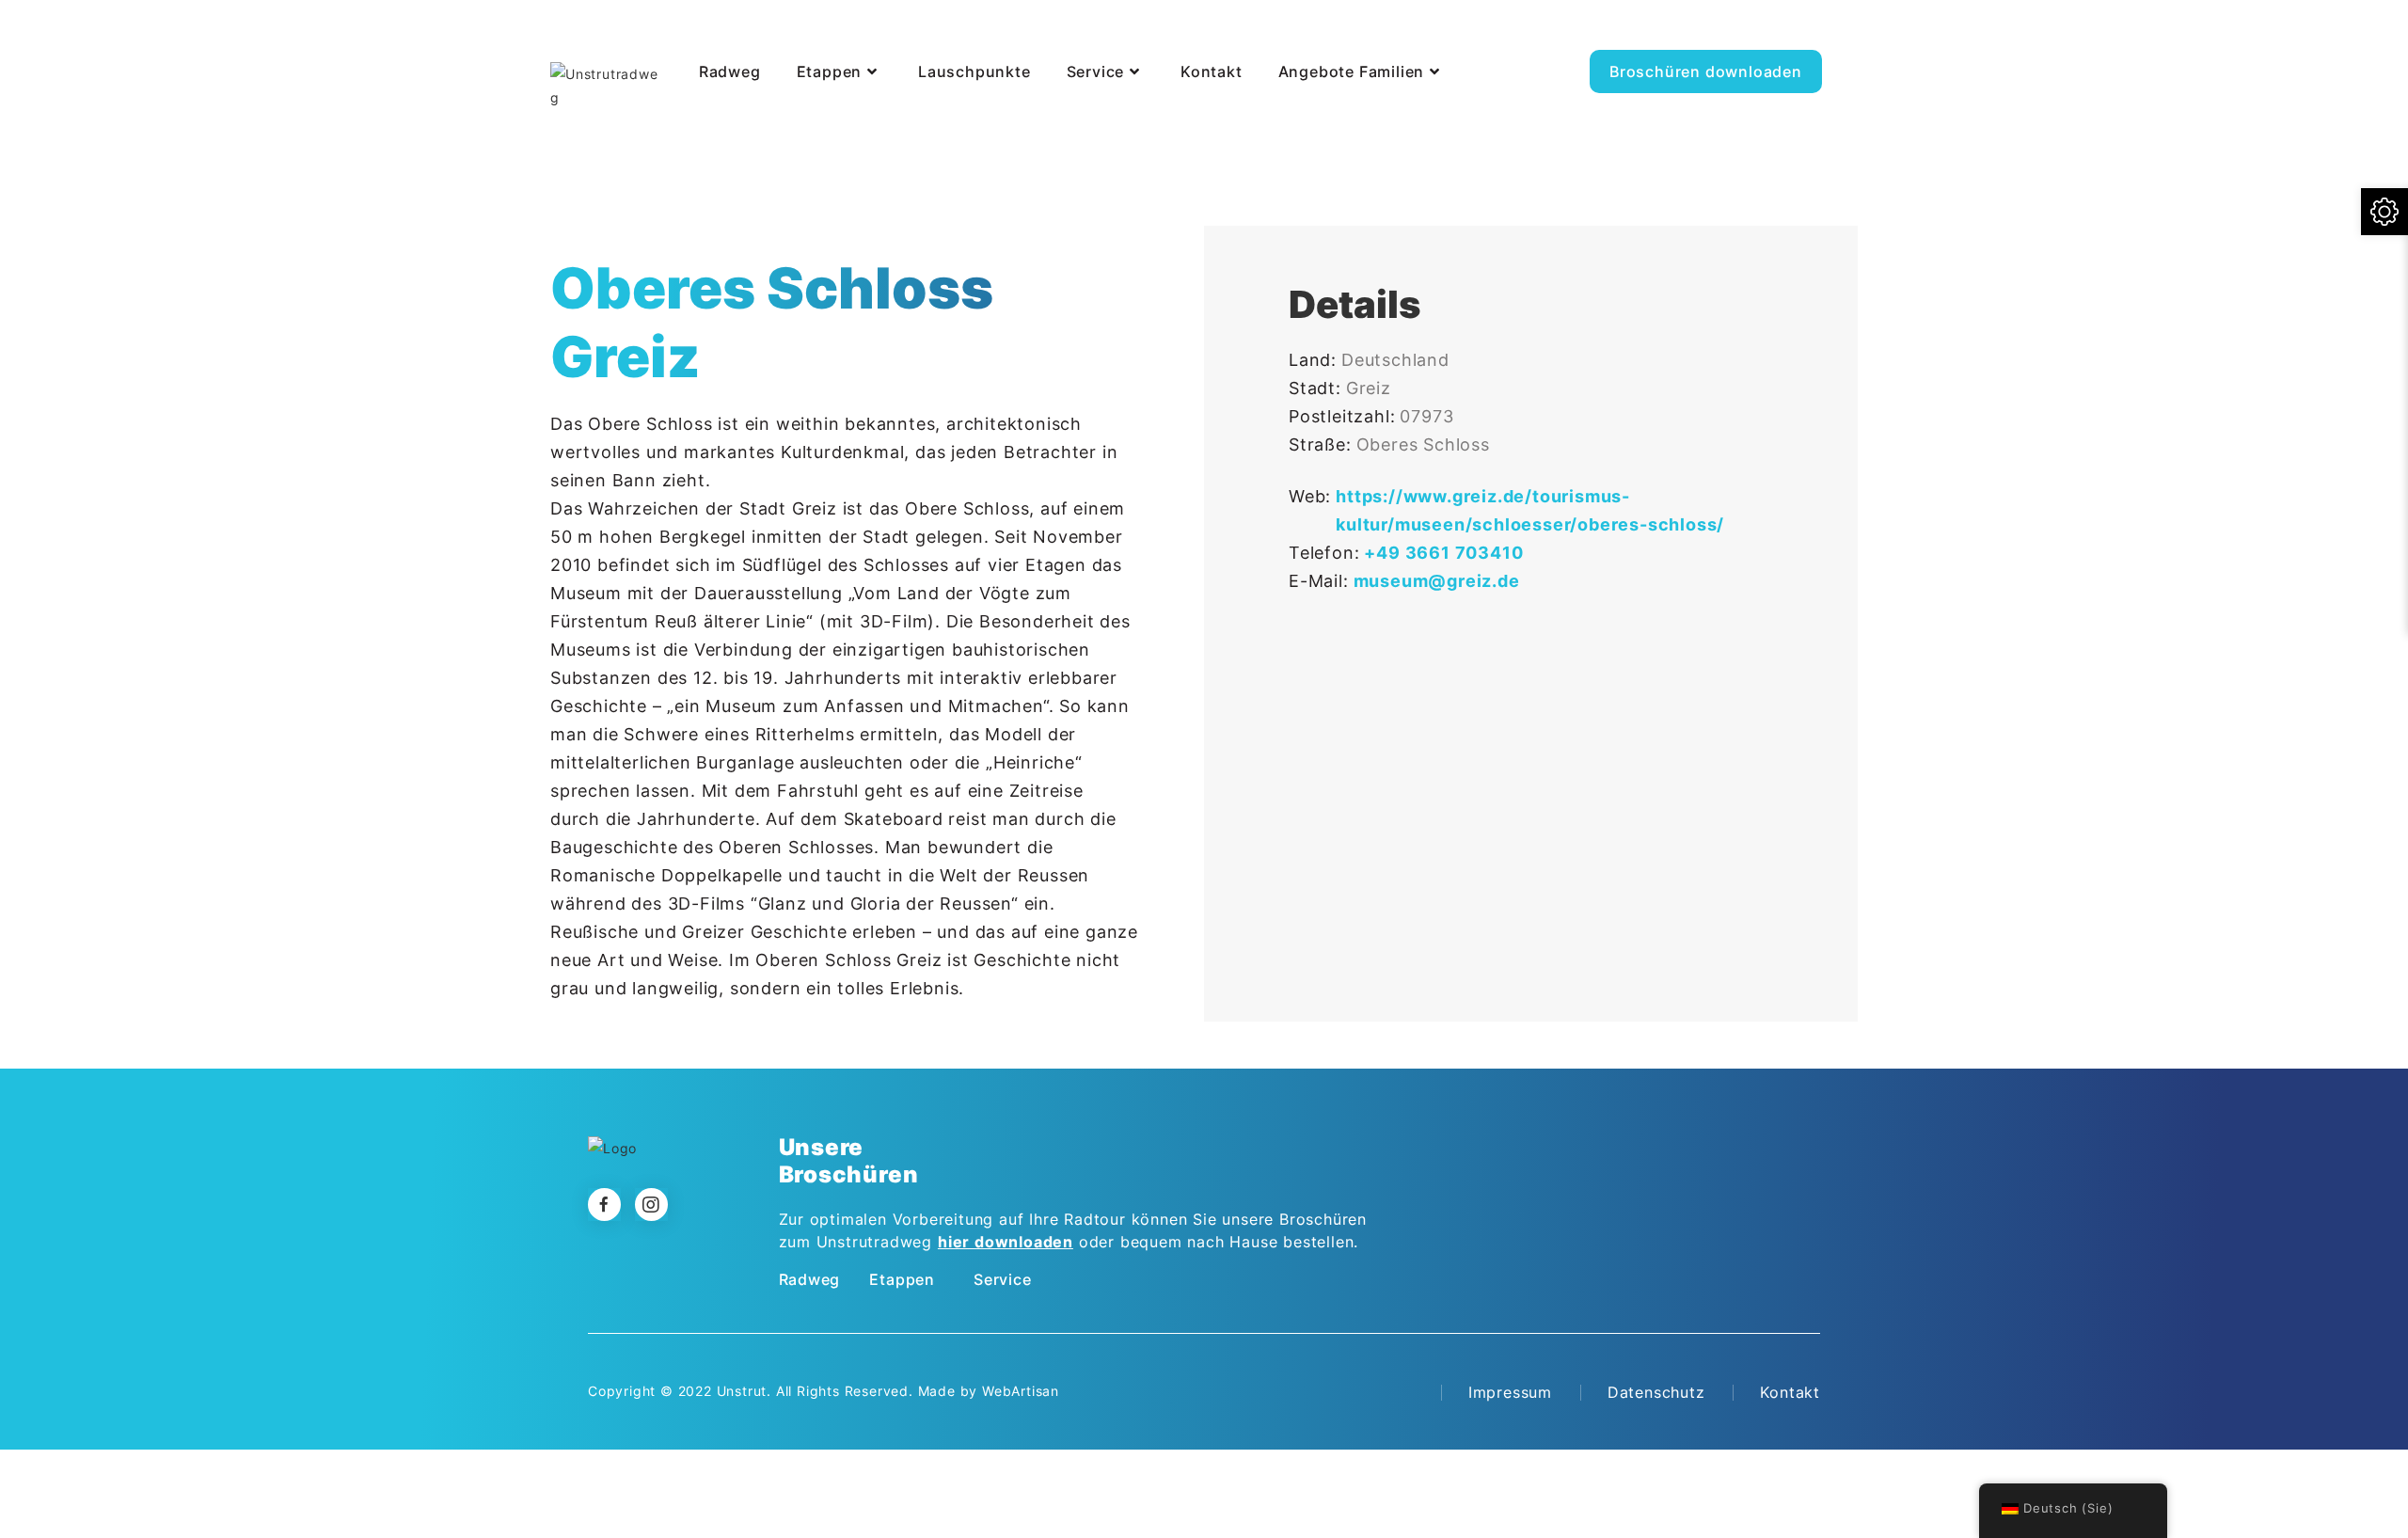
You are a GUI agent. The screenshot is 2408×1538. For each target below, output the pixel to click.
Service (1003, 1279)
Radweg (810, 1279)
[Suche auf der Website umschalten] (695, 120)
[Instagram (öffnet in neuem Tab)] (1855, 33)
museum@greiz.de (1437, 581)
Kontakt (1790, 1392)
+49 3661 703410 (1443, 553)
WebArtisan (1021, 1391)
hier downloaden (1006, 1242)
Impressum (1510, 1392)
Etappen (902, 1279)
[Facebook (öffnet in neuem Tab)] (1812, 33)
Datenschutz (1656, 1392)
